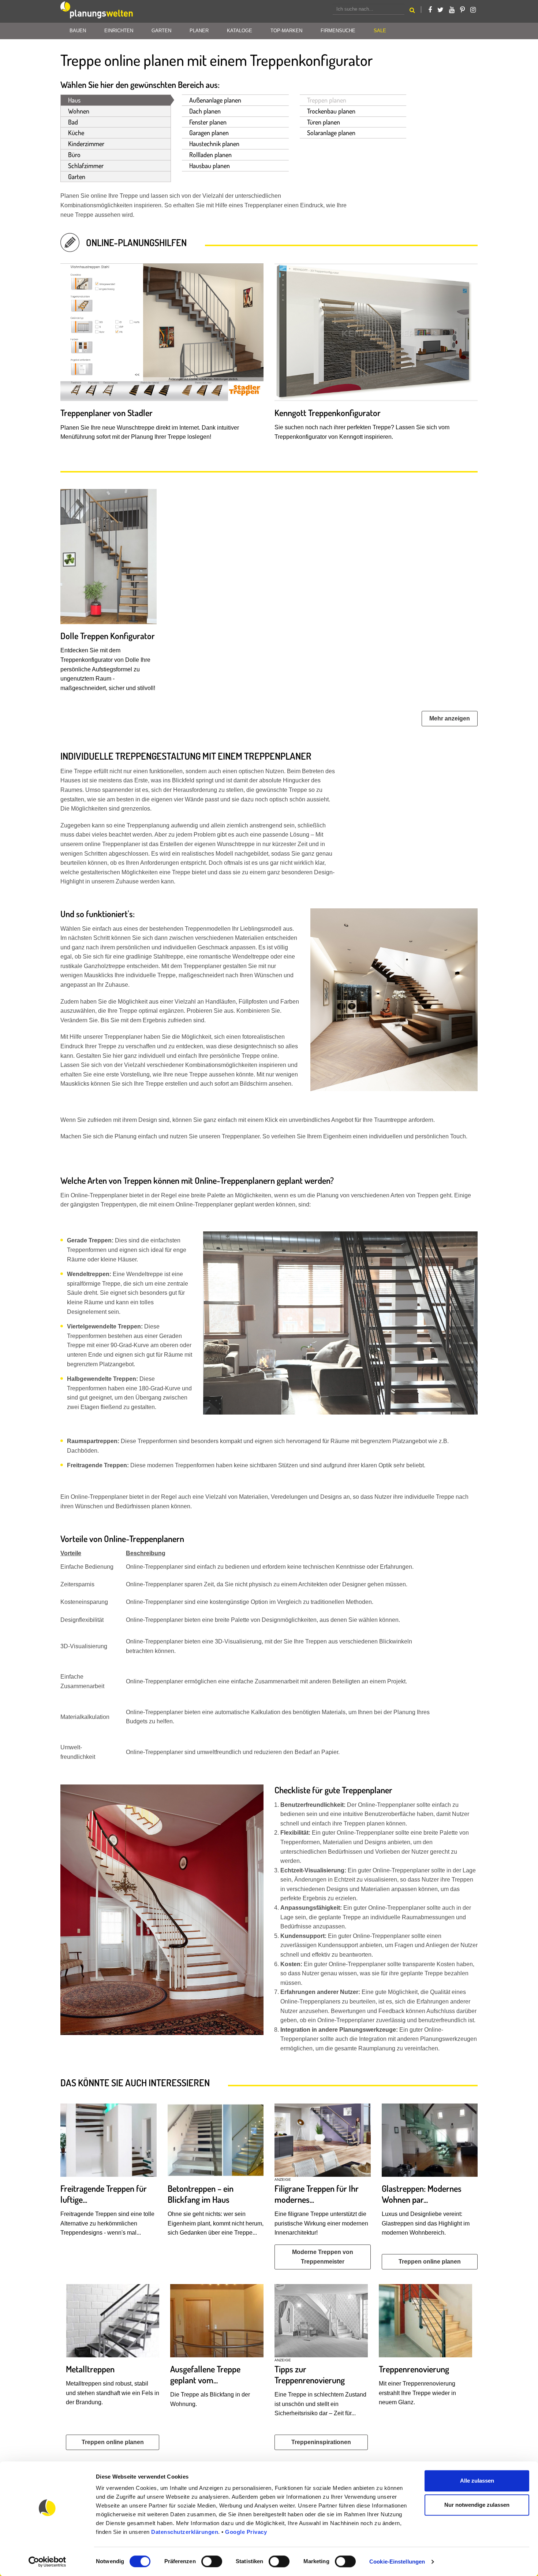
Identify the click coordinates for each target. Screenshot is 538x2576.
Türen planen (324, 122)
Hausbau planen (210, 166)
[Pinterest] (462, 10)
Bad (73, 122)
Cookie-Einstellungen (397, 2562)
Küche (76, 133)
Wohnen (79, 111)
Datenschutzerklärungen (185, 2532)
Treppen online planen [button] (430, 2262)
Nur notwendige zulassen (477, 2505)
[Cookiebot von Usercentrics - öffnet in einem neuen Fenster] (47, 2562)
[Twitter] (440, 10)
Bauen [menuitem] (78, 31)
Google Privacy (246, 2532)
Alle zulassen (477, 2481)
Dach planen (205, 111)
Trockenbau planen (331, 111)
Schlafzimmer (86, 166)
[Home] (97, 11)
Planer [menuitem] (199, 31)
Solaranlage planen (331, 133)
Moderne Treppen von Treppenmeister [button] (323, 2257)
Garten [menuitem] (161, 31)
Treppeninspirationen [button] (321, 2442)
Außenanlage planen (215, 100)
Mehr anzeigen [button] (450, 718)
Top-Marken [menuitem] (286, 31)
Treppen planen (327, 100)
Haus (74, 100)
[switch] (212, 2561)
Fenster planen (208, 122)
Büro (74, 155)
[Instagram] (473, 10)
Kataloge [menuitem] (240, 31)
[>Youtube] (452, 10)
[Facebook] (430, 10)
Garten (77, 177)
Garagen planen (209, 133)
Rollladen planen (210, 155)
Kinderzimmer (86, 144)
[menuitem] (380, 31)
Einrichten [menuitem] (119, 31)
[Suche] (412, 11)
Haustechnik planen (214, 144)
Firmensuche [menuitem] (338, 31)
